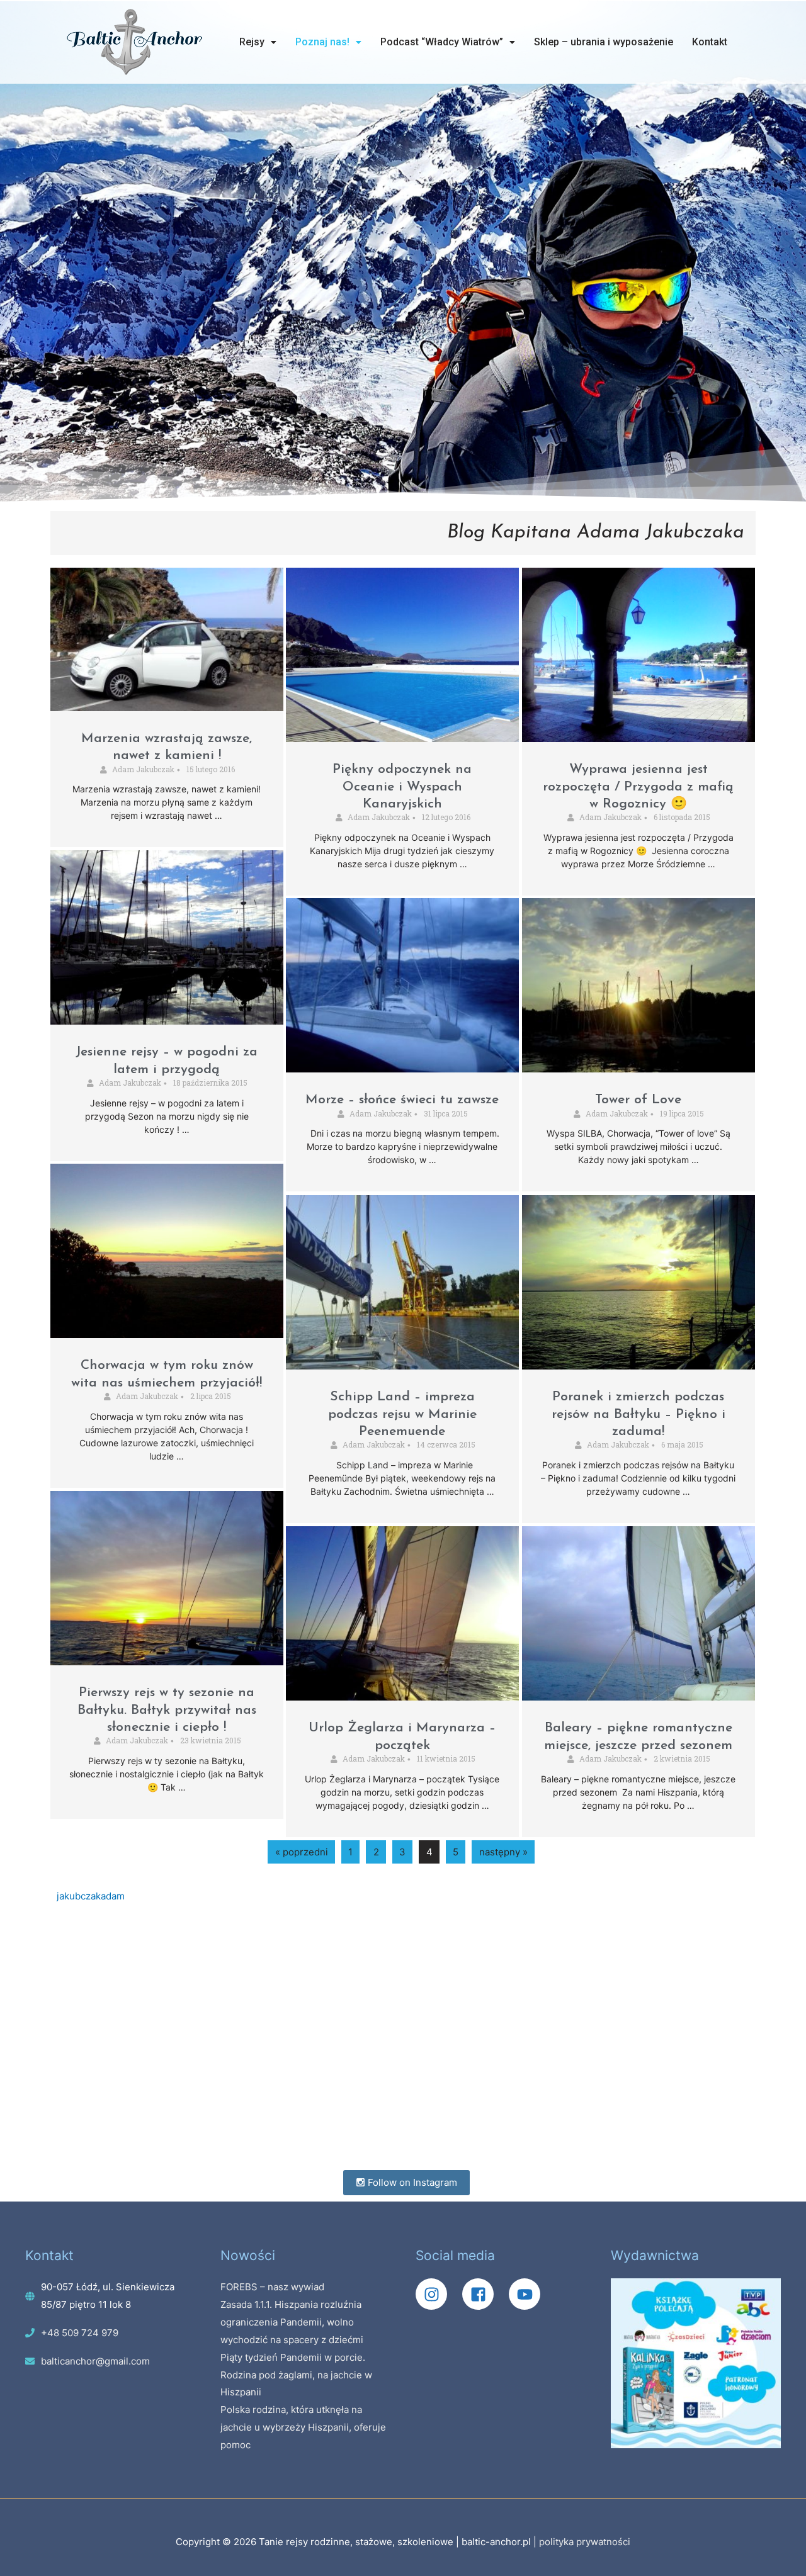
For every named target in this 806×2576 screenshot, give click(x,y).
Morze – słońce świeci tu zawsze (402, 1100)
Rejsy (252, 42)
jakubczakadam (91, 1896)
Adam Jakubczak (143, 769)
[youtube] (528, 2294)
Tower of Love (638, 1100)
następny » (503, 1852)
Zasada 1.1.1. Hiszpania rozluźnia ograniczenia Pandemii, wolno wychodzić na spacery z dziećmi (292, 2322)
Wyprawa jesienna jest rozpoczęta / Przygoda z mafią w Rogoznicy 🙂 (638, 787)
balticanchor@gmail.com (95, 2361)
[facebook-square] (484, 2294)
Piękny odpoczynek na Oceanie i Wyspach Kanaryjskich (402, 787)
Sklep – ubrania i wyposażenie (604, 42)
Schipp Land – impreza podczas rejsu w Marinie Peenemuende (402, 1414)
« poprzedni (302, 1852)
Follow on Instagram (411, 2182)
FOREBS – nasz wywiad (272, 2287)
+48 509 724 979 (80, 2333)
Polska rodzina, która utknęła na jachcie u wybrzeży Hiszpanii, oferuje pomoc (303, 2427)
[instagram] (438, 2294)
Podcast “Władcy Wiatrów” (442, 42)
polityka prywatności (585, 2542)
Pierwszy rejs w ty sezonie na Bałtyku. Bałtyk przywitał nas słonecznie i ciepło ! (167, 1710)
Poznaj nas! (322, 42)
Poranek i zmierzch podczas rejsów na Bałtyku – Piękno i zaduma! (639, 1414)
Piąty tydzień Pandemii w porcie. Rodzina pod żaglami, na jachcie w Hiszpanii (296, 2375)
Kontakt (710, 42)
